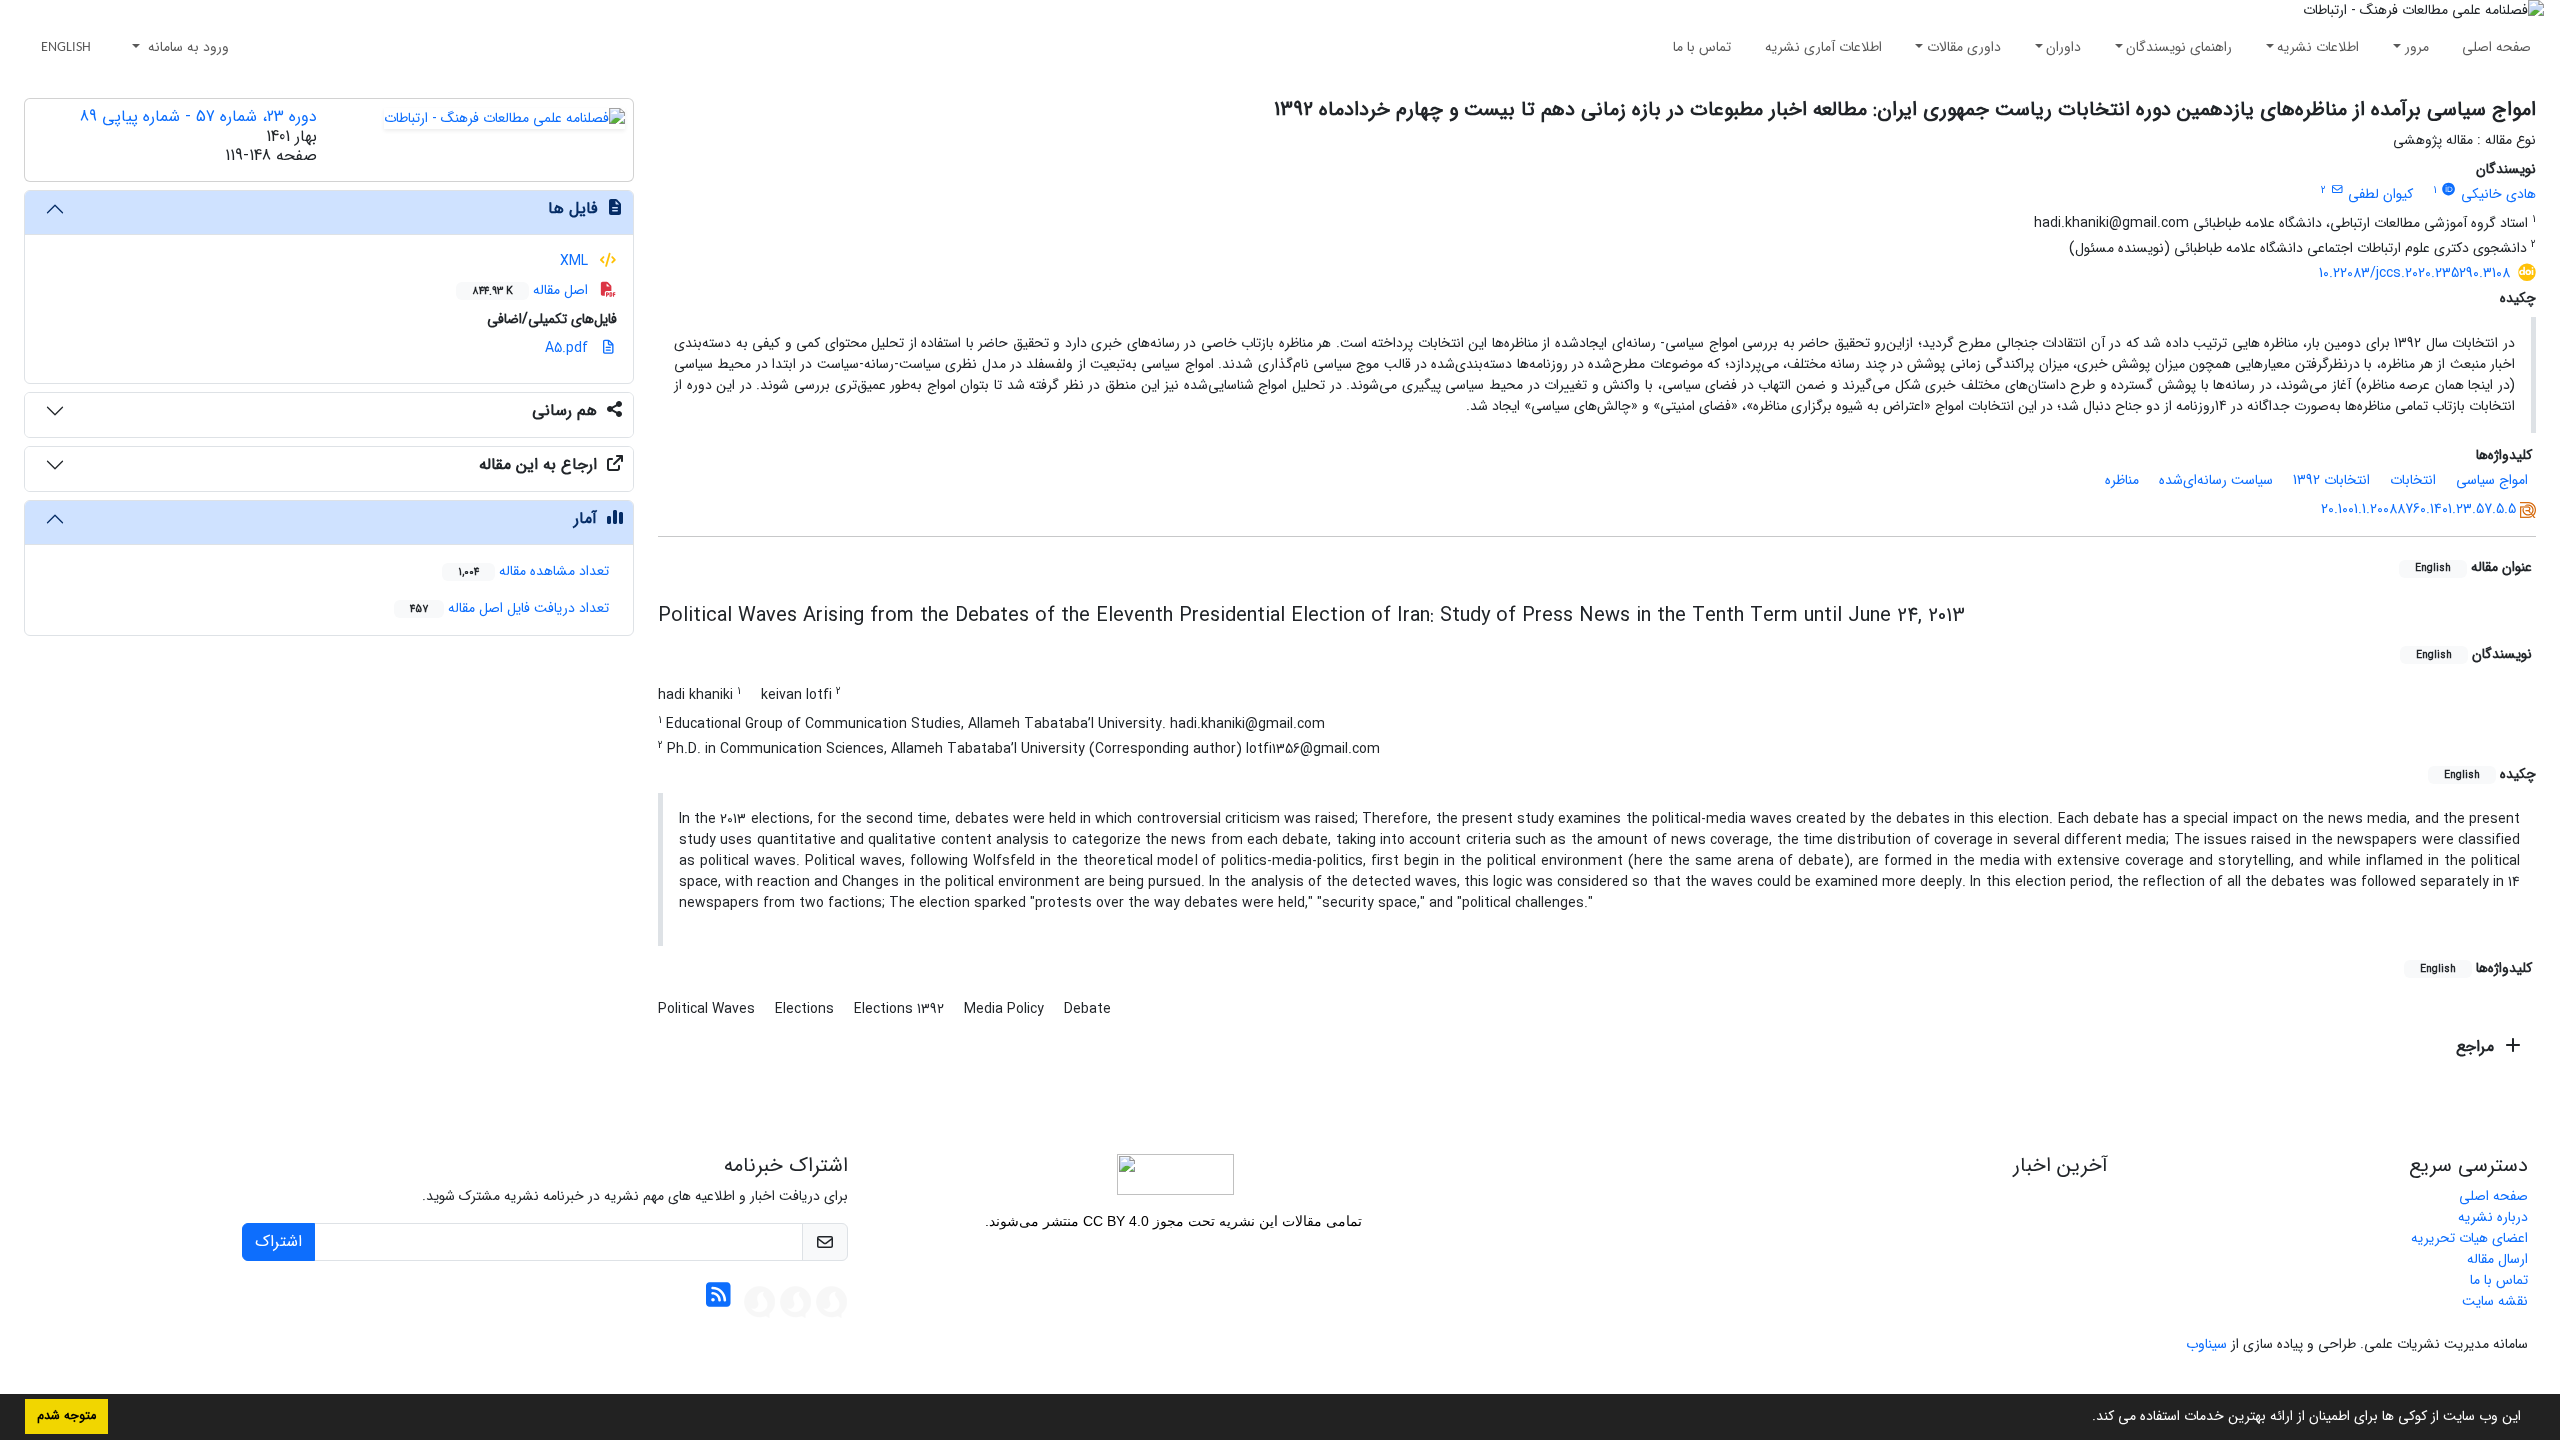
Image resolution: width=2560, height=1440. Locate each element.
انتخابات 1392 (2331, 480)
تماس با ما (1702, 47)
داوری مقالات (1964, 47)
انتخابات (2413, 480)
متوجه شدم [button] (66, 1416)
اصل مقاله (532, 290)
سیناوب (2206, 1344)
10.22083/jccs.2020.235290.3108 (2414, 273)
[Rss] (718, 1301)
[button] (2085, 1418)
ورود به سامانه (186, 47)
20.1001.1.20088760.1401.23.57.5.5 (2418, 509)
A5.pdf (568, 348)
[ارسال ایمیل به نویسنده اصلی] (2336, 190)
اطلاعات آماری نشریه (1823, 47)
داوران (2063, 47)
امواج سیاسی (2492, 480)
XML (576, 261)
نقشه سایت (2495, 1301)
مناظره (2122, 480)
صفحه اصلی (2496, 47)
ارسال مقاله (2497, 1259)
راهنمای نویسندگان (2179, 47)
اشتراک (278, 1241)
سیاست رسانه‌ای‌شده (2216, 480)
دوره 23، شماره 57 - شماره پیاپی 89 (198, 116)
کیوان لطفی (2380, 194)
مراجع (2477, 1046)
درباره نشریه (2493, 1217)
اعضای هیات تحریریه (2469, 1238)
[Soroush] (832, 1301)
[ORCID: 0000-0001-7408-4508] (2449, 190)
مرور (2417, 47)
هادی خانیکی (2498, 194)
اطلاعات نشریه (2318, 47)
